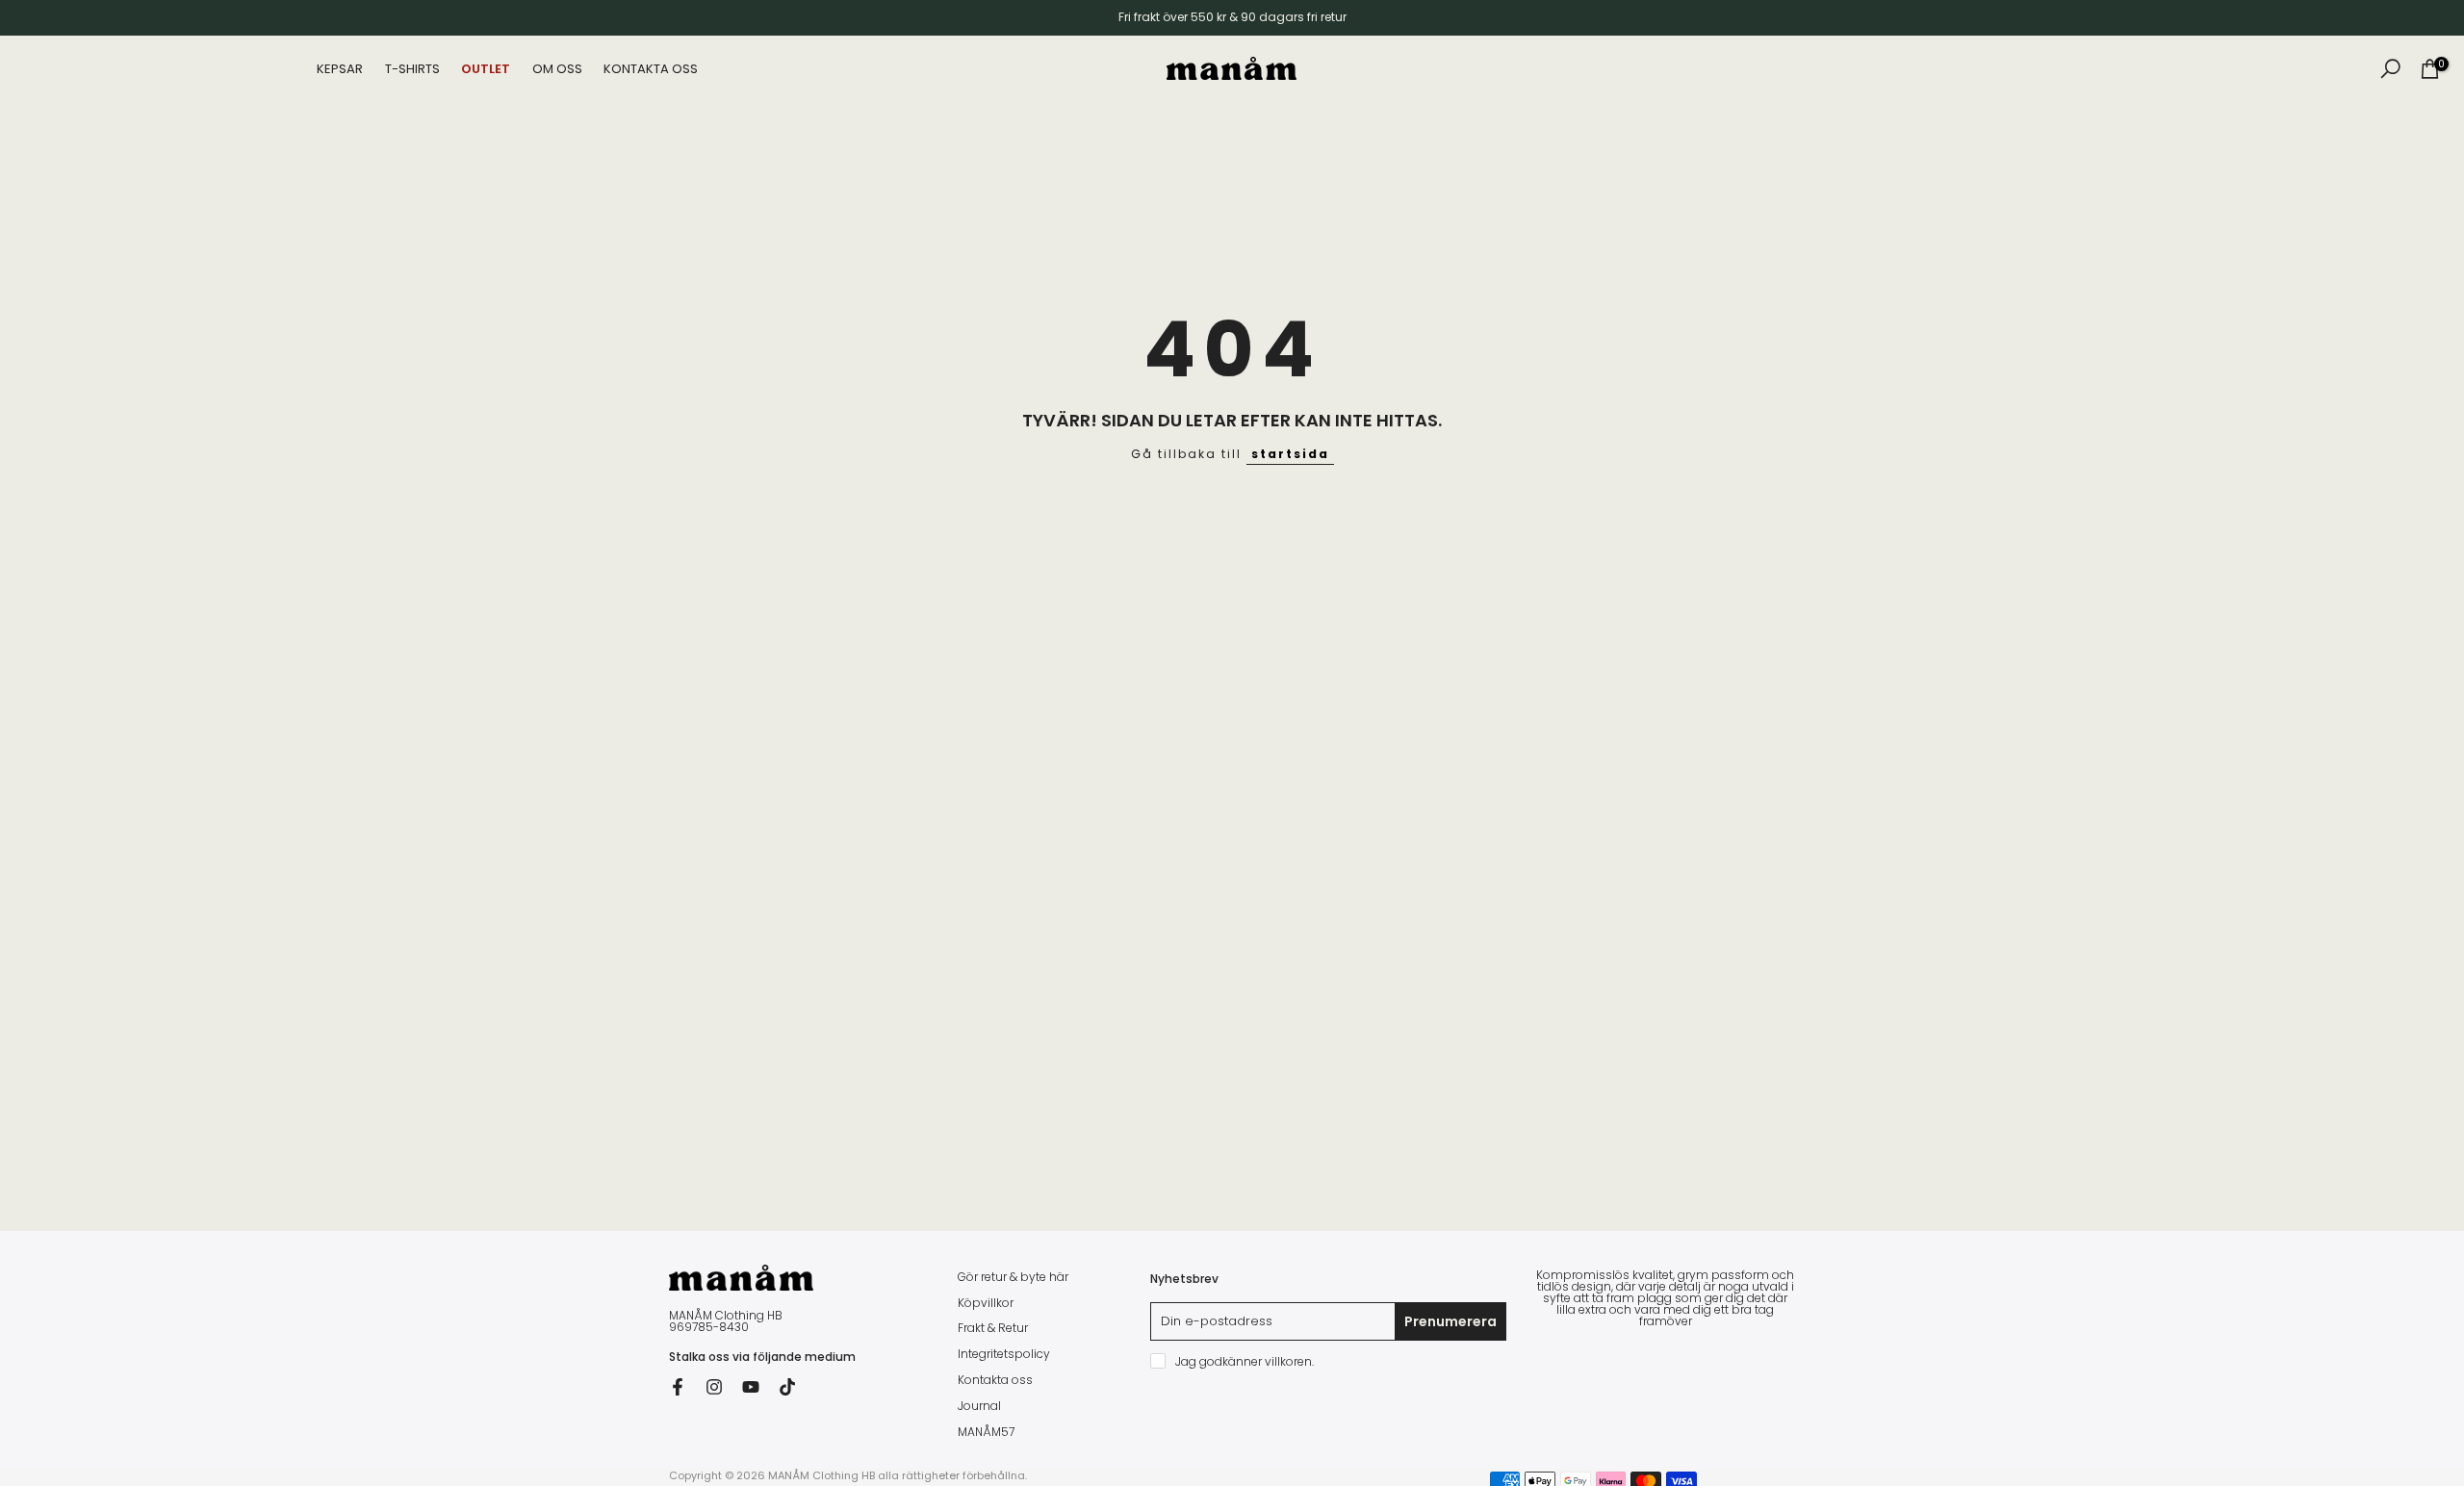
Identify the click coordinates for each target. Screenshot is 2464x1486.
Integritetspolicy (1004, 1354)
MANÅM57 (986, 1432)
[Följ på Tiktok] (787, 1387)
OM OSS (557, 69)
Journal (979, 1406)
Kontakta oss (995, 1380)
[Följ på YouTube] (751, 1387)
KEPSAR (340, 69)
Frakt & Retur (993, 1328)
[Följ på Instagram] (714, 1387)
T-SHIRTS (412, 69)
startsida (1290, 454)
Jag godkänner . (1245, 1361)
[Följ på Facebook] (678, 1387)
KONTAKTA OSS (651, 69)
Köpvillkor (986, 1303)
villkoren (1288, 1362)
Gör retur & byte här (1013, 1277)
